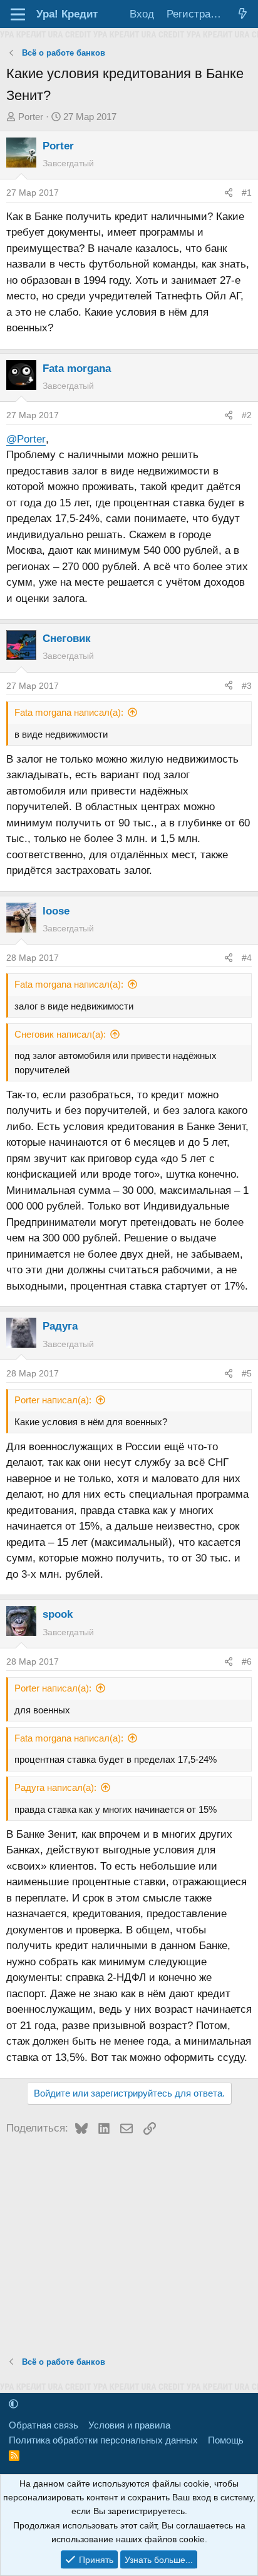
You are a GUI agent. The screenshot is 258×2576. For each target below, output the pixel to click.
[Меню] (18, 14)
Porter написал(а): (53, 1400)
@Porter (26, 439)
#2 (247, 415)
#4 (247, 958)
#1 (247, 193)
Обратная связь (44, 2425)
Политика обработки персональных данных (103, 2440)
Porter (31, 117)
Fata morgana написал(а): (69, 712)
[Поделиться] (229, 193)
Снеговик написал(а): (60, 1034)
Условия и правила (129, 2425)
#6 (247, 1661)
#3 (247, 686)
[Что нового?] (242, 14)
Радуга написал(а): (55, 1787)
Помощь (226, 2440)
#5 (247, 1373)
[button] (13, 2404)
